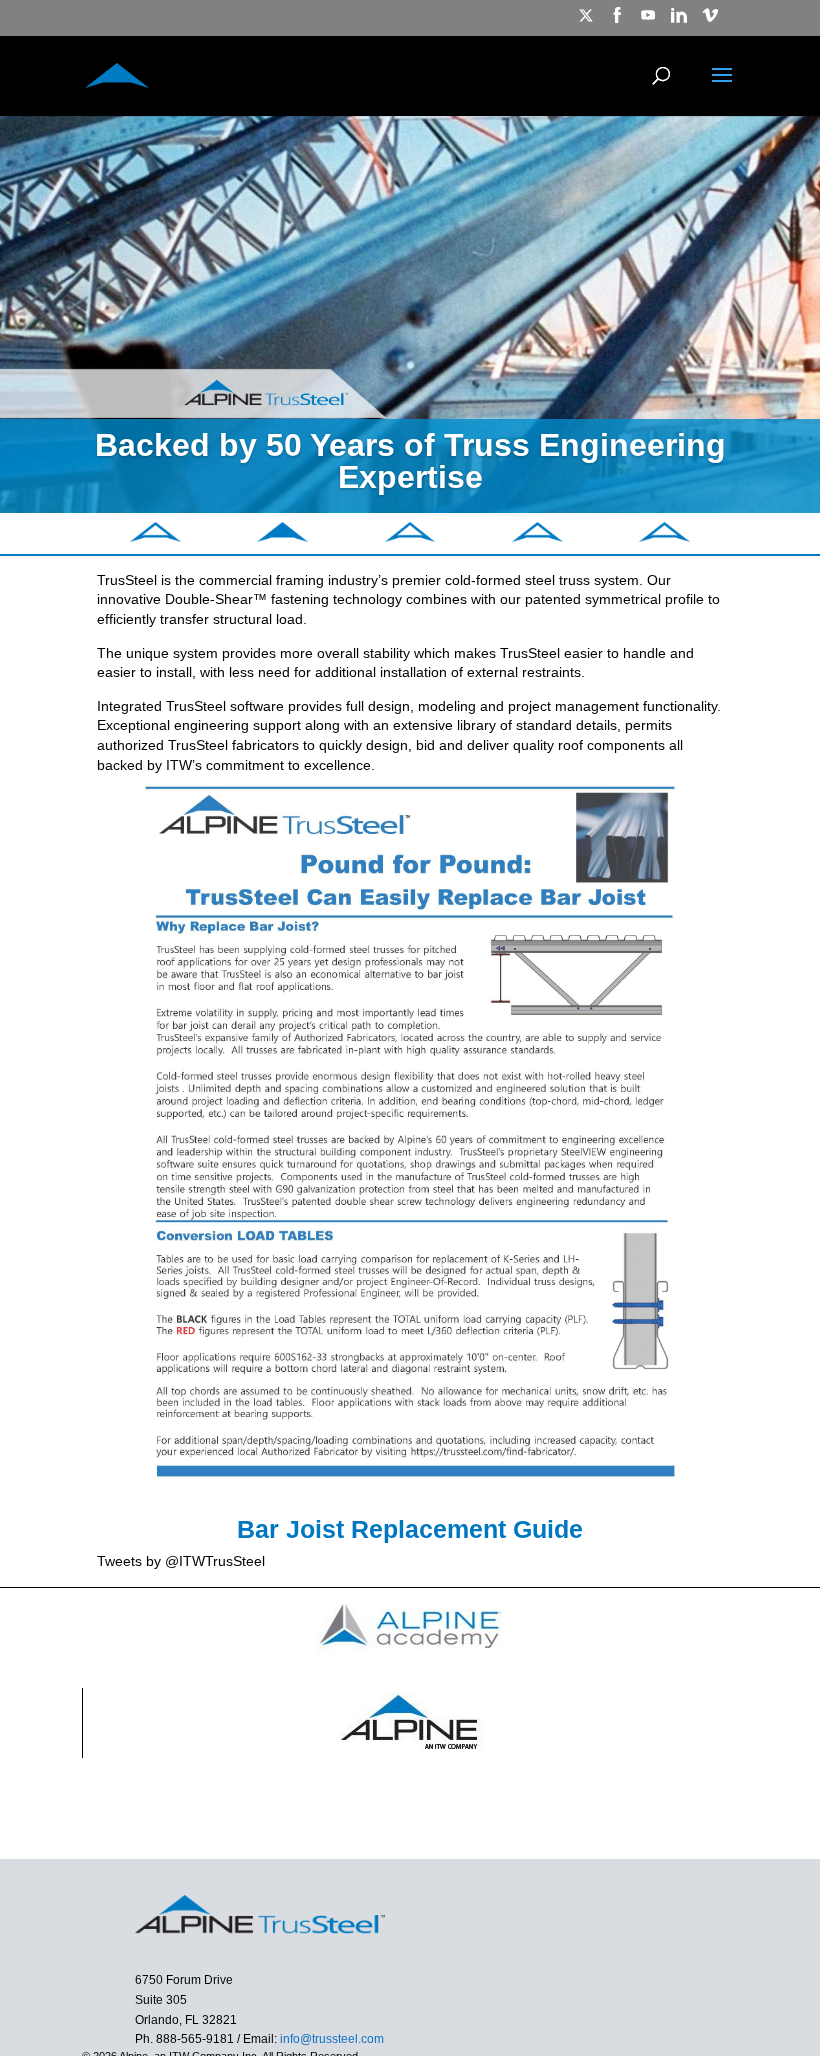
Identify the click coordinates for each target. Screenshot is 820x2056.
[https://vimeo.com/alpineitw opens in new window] (710, 21)
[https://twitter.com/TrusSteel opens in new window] (586, 21)
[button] (155, 537)
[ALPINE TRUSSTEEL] (117, 73)
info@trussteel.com (330, 2039)
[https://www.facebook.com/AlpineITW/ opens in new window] (617, 21)
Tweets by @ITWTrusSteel (181, 1561)
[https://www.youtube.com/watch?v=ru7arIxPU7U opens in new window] (648, 21)
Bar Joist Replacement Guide (410, 1529)
